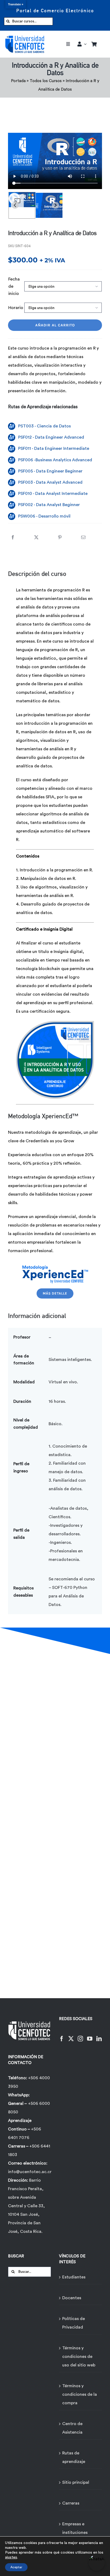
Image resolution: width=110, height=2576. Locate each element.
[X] (36, 534)
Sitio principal (76, 2482)
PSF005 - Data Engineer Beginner (50, 471)
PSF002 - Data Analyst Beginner (49, 505)
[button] (22, 205)
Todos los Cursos (46, 81)
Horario (16, 308)
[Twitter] (71, 2035)
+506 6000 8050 (29, 2108)
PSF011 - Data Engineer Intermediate (54, 448)
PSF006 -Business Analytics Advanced (55, 460)
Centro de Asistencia (72, 2428)
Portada (18, 81)
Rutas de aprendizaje (74, 2457)
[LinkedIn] (99, 2035)
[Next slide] (55, 205)
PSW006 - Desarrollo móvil (44, 516)
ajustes (11, 2557)
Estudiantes (74, 2277)
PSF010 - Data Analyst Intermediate (53, 494)
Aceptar (16, 2567)
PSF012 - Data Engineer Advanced (51, 437)
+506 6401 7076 (25, 2133)
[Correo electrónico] (83, 534)
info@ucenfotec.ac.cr (30, 2172)
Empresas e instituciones (75, 2528)
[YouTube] (90, 2035)
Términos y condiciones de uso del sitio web (79, 2357)
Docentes (72, 2298)
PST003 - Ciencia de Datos (44, 426)
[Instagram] (80, 2035)
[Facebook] (13, 534)
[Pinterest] (60, 534)
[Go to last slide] (15, 205)
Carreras (71, 2503)
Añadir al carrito (55, 325)
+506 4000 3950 (29, 2082)
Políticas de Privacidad (74, 2323)
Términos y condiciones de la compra (80, 2394)
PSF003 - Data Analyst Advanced (50, 482)
